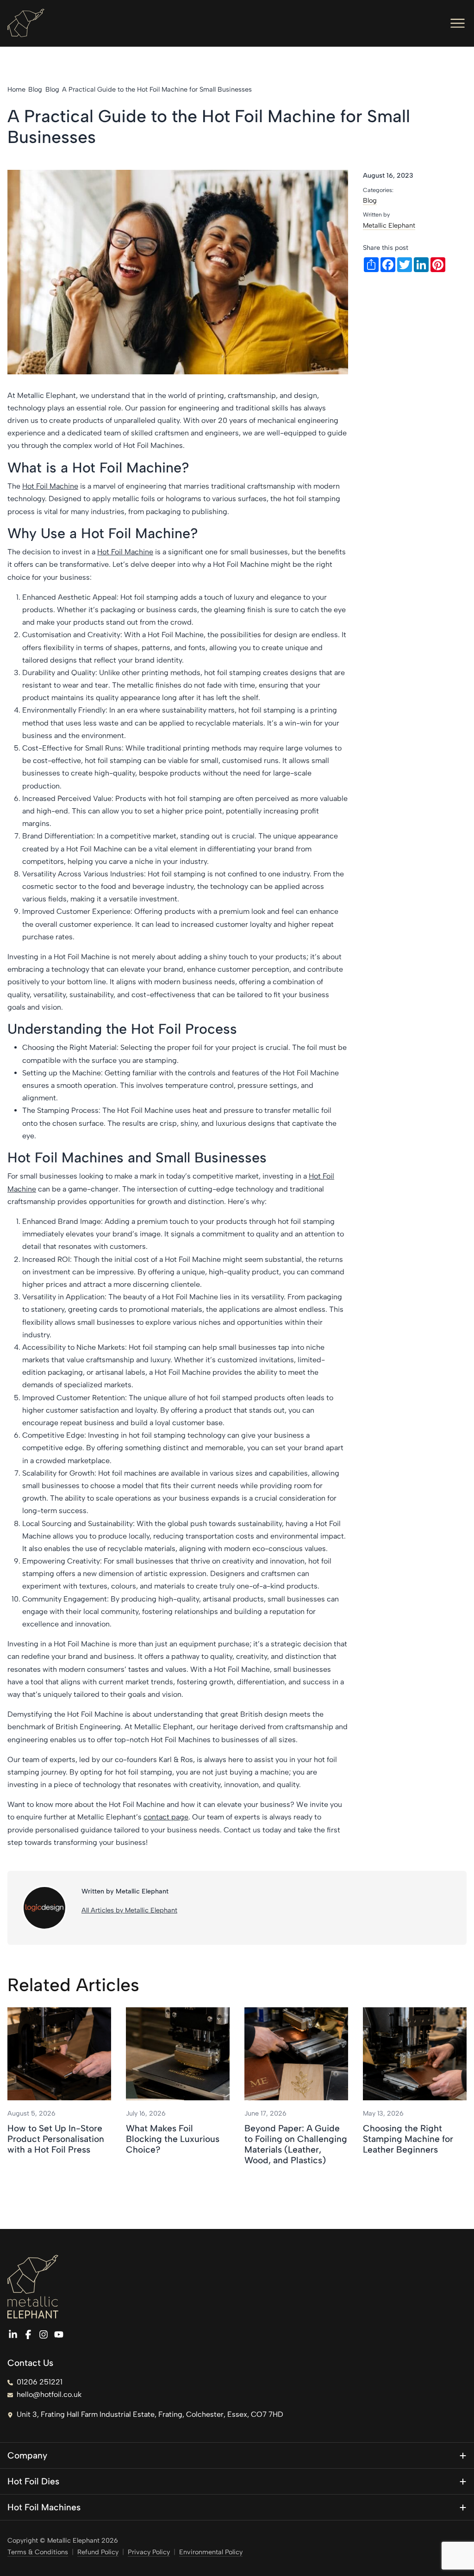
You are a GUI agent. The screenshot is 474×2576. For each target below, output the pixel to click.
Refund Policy (98, 2552)
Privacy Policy (149, 2552)
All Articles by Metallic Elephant (129, 1910)
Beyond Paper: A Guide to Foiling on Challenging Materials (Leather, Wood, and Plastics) (296, 2144)
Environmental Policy (211, 2552)
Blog (370, 200)
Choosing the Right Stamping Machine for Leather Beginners (408, 2139)
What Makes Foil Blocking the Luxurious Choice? (173, 2139)
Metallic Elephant (389, 225)
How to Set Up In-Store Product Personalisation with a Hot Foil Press (56, 2139)
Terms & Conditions (38, 2552)
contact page (166, 1817)
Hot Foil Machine (50, 486)
